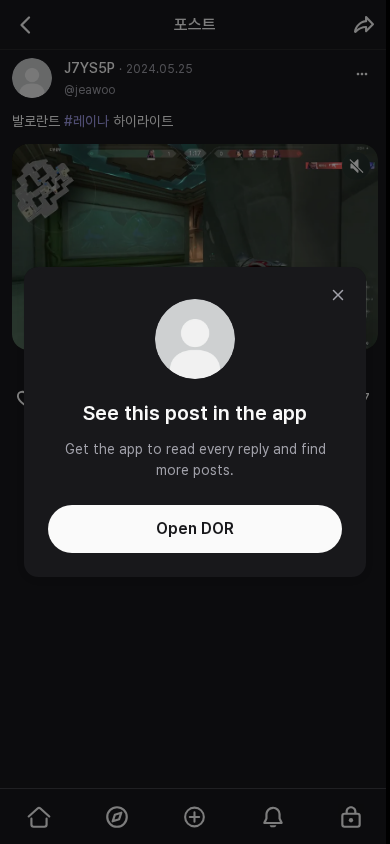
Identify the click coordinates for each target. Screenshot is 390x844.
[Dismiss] (338, 295)
